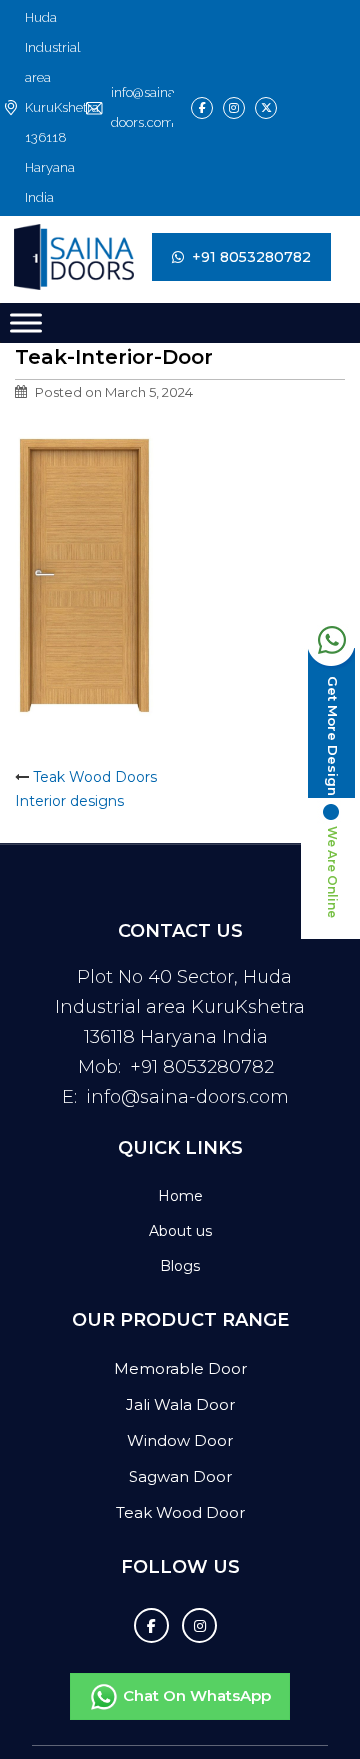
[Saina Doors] (47, 257)
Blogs (180, 1266)
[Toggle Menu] (26, 322)
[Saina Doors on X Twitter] (266, 108)
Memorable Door (180, 1368)
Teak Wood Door (180, 1512)
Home (180, 1196)
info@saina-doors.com (141, 107)
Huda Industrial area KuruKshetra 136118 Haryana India (59, 107)
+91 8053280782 (251, 257)
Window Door (180, 1440)
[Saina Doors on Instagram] (234, 108)
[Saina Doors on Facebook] (202, 108)
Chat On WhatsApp (195, 1695)
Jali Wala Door (180, 1404)
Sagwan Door (180, 1476)
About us (180, 1231)
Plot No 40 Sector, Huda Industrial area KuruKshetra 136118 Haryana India (180, 1007)
